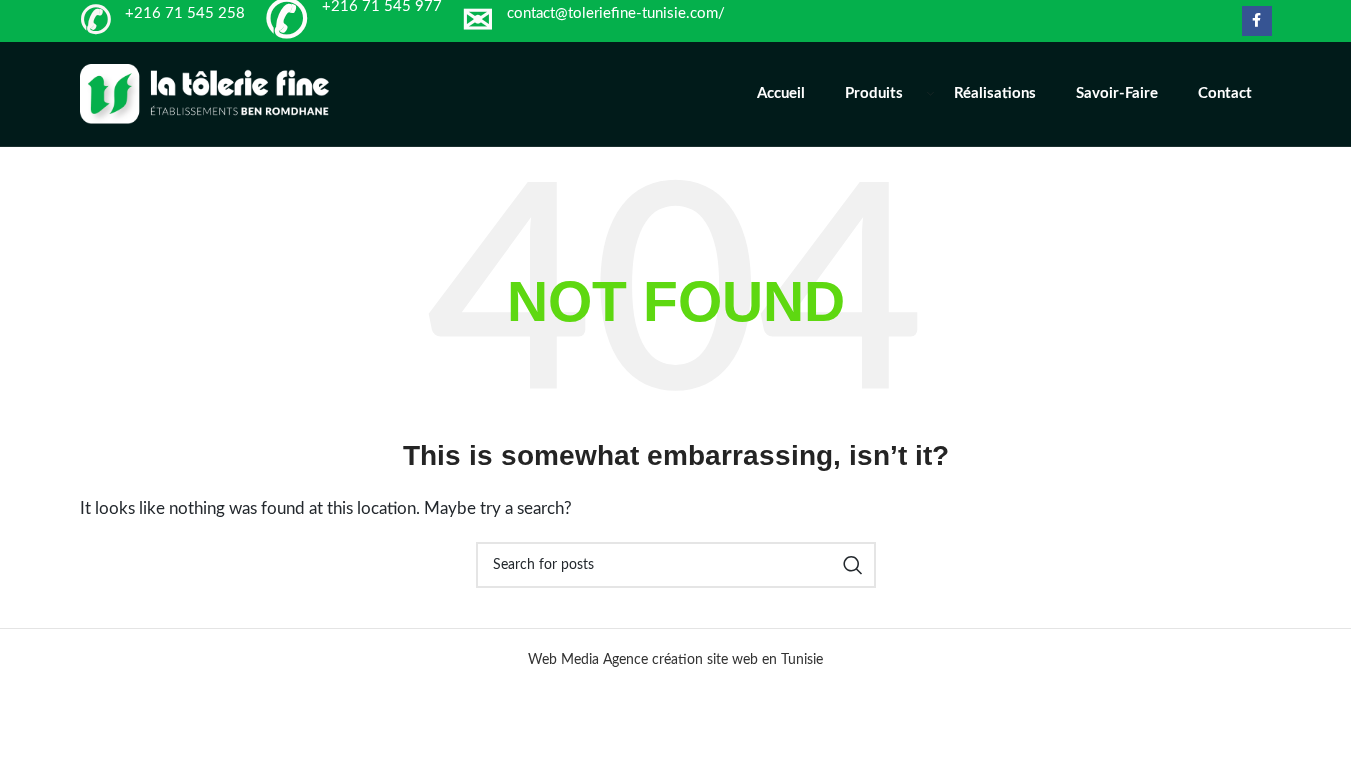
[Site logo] (205, 93)
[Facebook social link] (1257, 21)
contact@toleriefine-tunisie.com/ (616, 13)
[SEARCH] (853, 565)
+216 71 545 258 (185, 13)
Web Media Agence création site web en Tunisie (675, 660)
